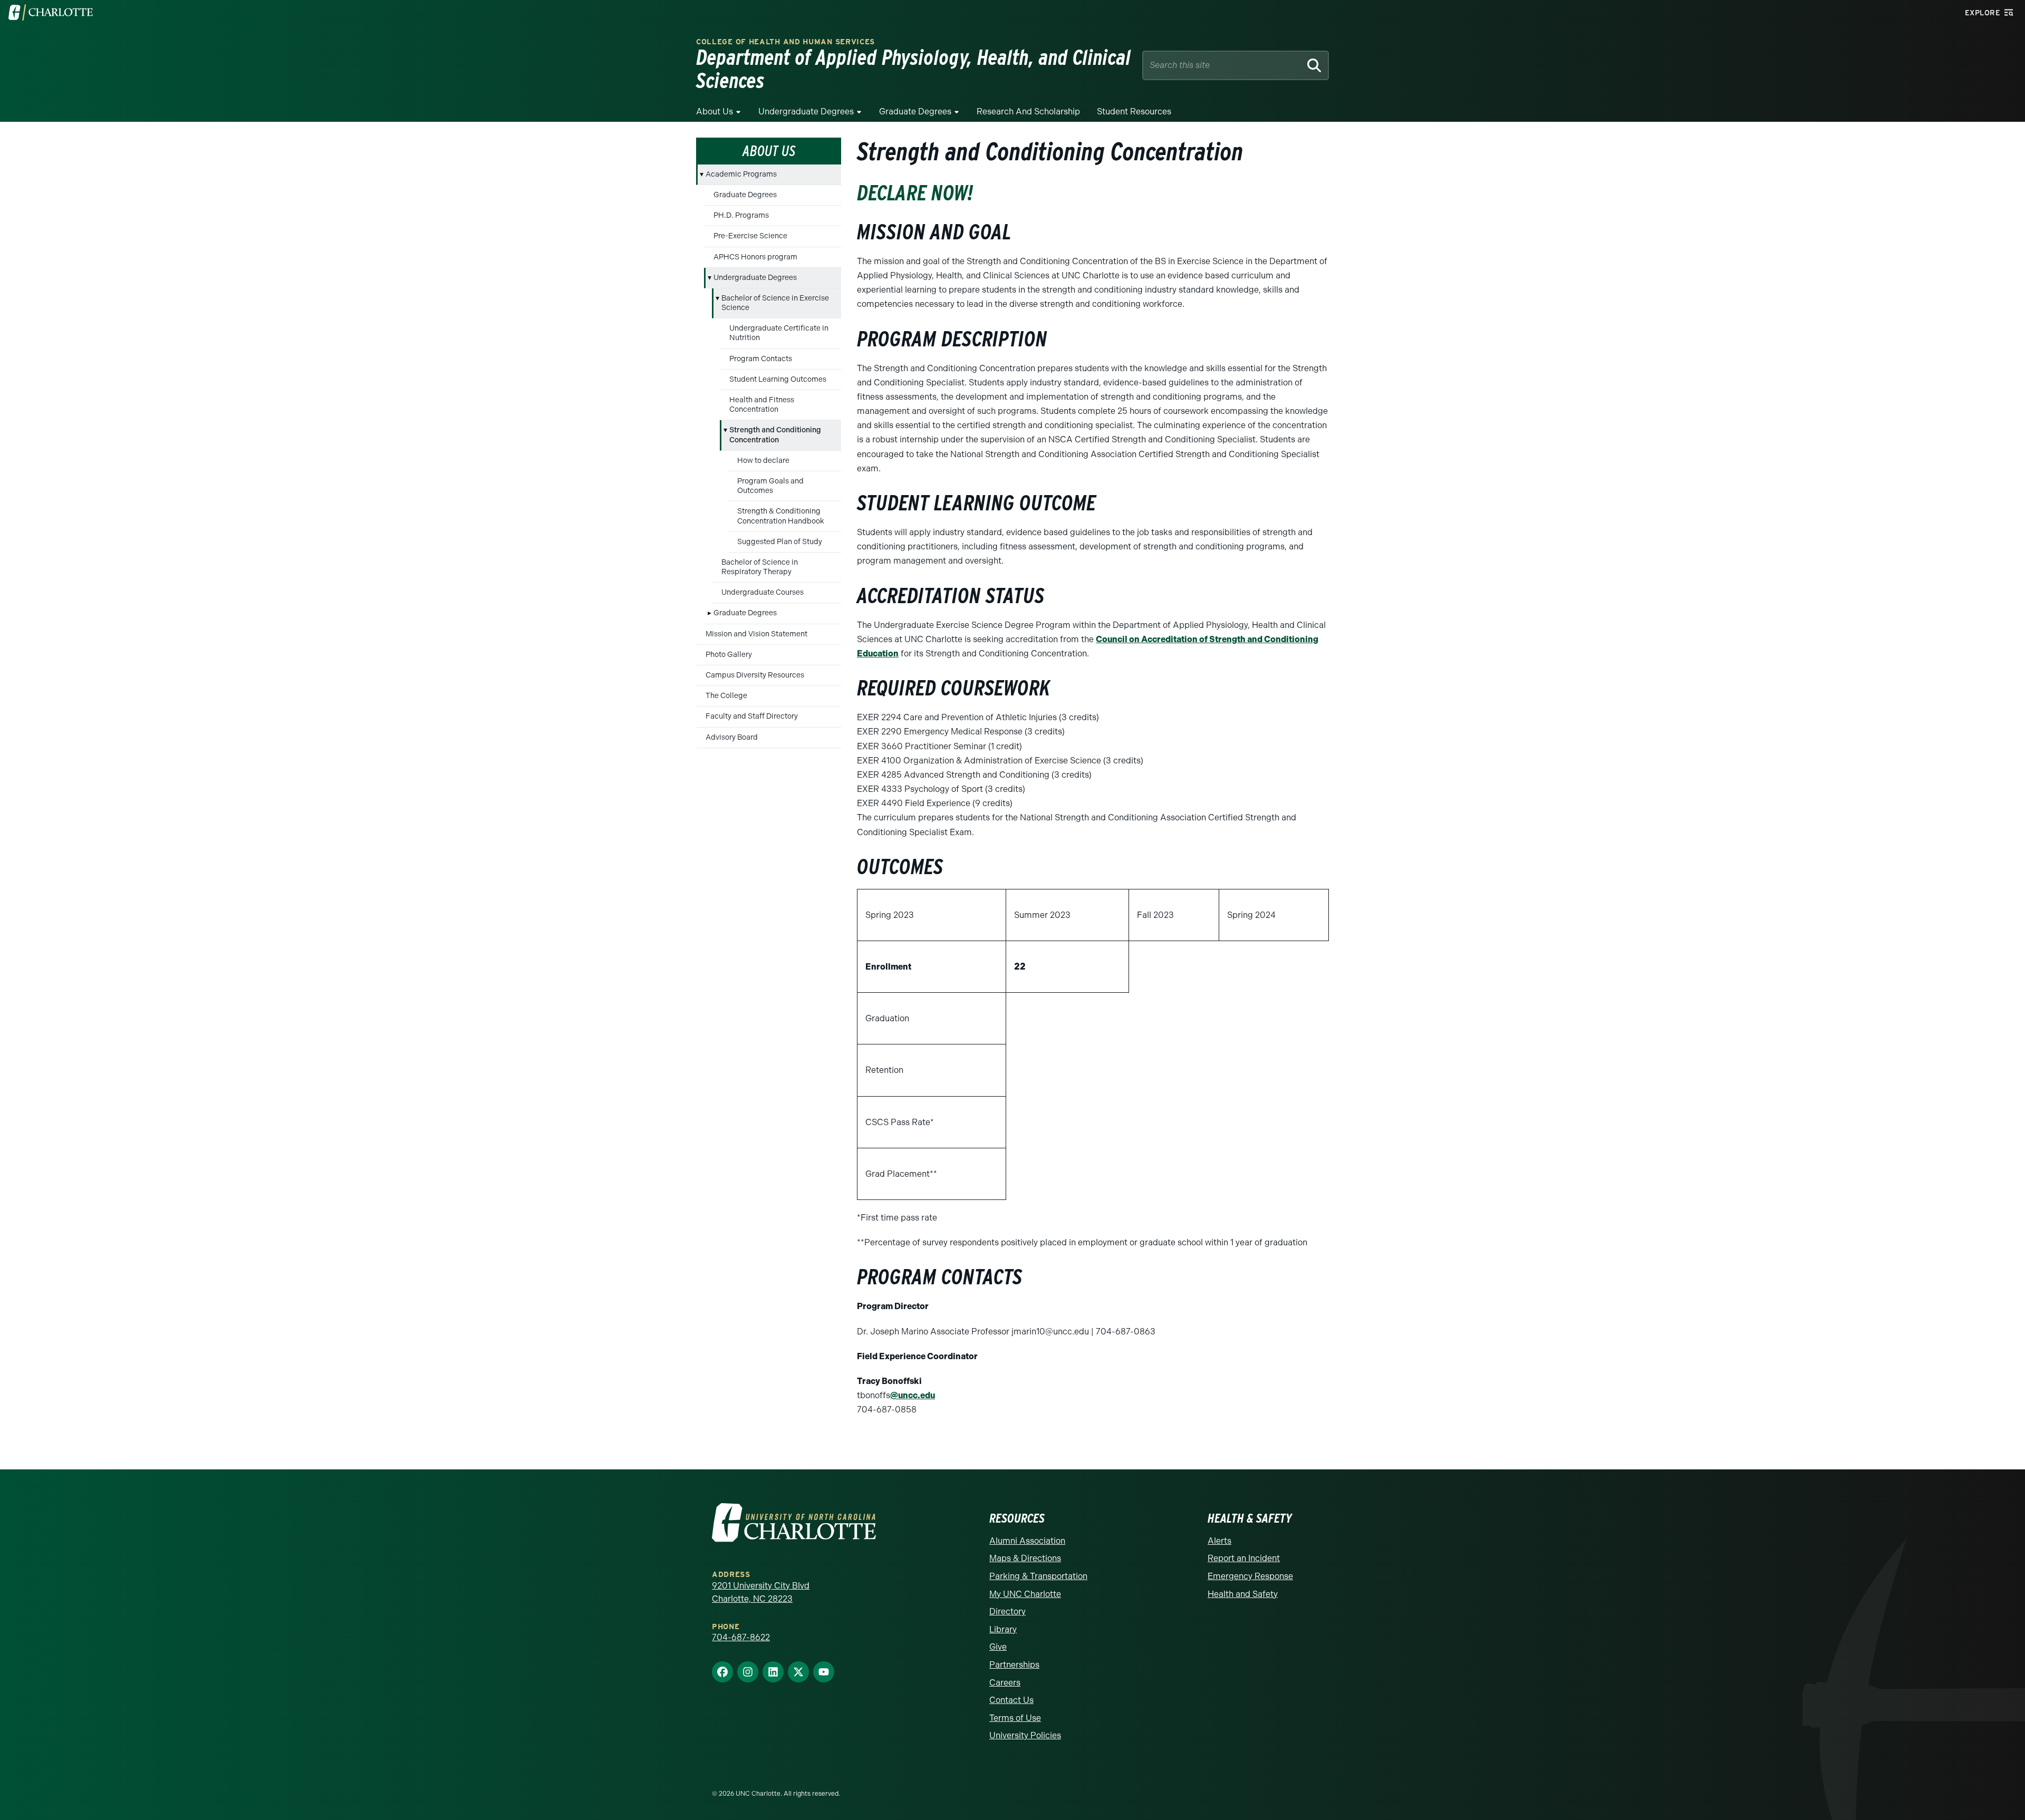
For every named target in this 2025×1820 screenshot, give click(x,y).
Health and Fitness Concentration (762, 405)
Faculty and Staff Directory (752, 716)
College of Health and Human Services (785, 42)
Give (998, 1647)
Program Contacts (761, 359)
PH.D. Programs (741, 215)
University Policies (1025, 1735)
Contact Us (1011, 1700)
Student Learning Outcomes (778, 379)
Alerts (1219, 1541)
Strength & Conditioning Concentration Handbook (781, 516)
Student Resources (1134, 112)
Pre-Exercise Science (750, 236)
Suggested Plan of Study (780, 542)
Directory (1007, 1611)
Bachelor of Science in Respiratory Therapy (760, 567)
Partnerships (1014, 1665)
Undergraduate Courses (763, 592)
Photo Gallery (729, 655)
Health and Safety (1243, 1594)
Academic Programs (741, 174)
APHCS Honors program (755, 257)
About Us (715, 112)
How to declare (763, 461)
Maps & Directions (1025, 1558)
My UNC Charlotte (1025, 1594)
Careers (1005, 1683)
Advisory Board (732, 737)
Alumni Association (1027, 1541)
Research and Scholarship (1028, 112)
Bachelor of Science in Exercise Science (775, 303)
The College (726, 696)
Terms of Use (1015, 1718)
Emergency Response (1250, 1576)
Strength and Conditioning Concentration (775, 435)
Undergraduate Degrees (806, 112)
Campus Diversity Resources (755, 675)
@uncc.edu (913, 1395)
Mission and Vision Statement (756, 634)
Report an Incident (1244, 1558)
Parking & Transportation (1038, 1576)
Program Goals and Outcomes (770, 486)
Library (1003, 1629)
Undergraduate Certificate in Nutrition (779, 333)
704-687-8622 (741, 1637)
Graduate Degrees (915, 112)
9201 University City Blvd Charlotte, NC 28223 (761, 1592)
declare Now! (915, 193)
